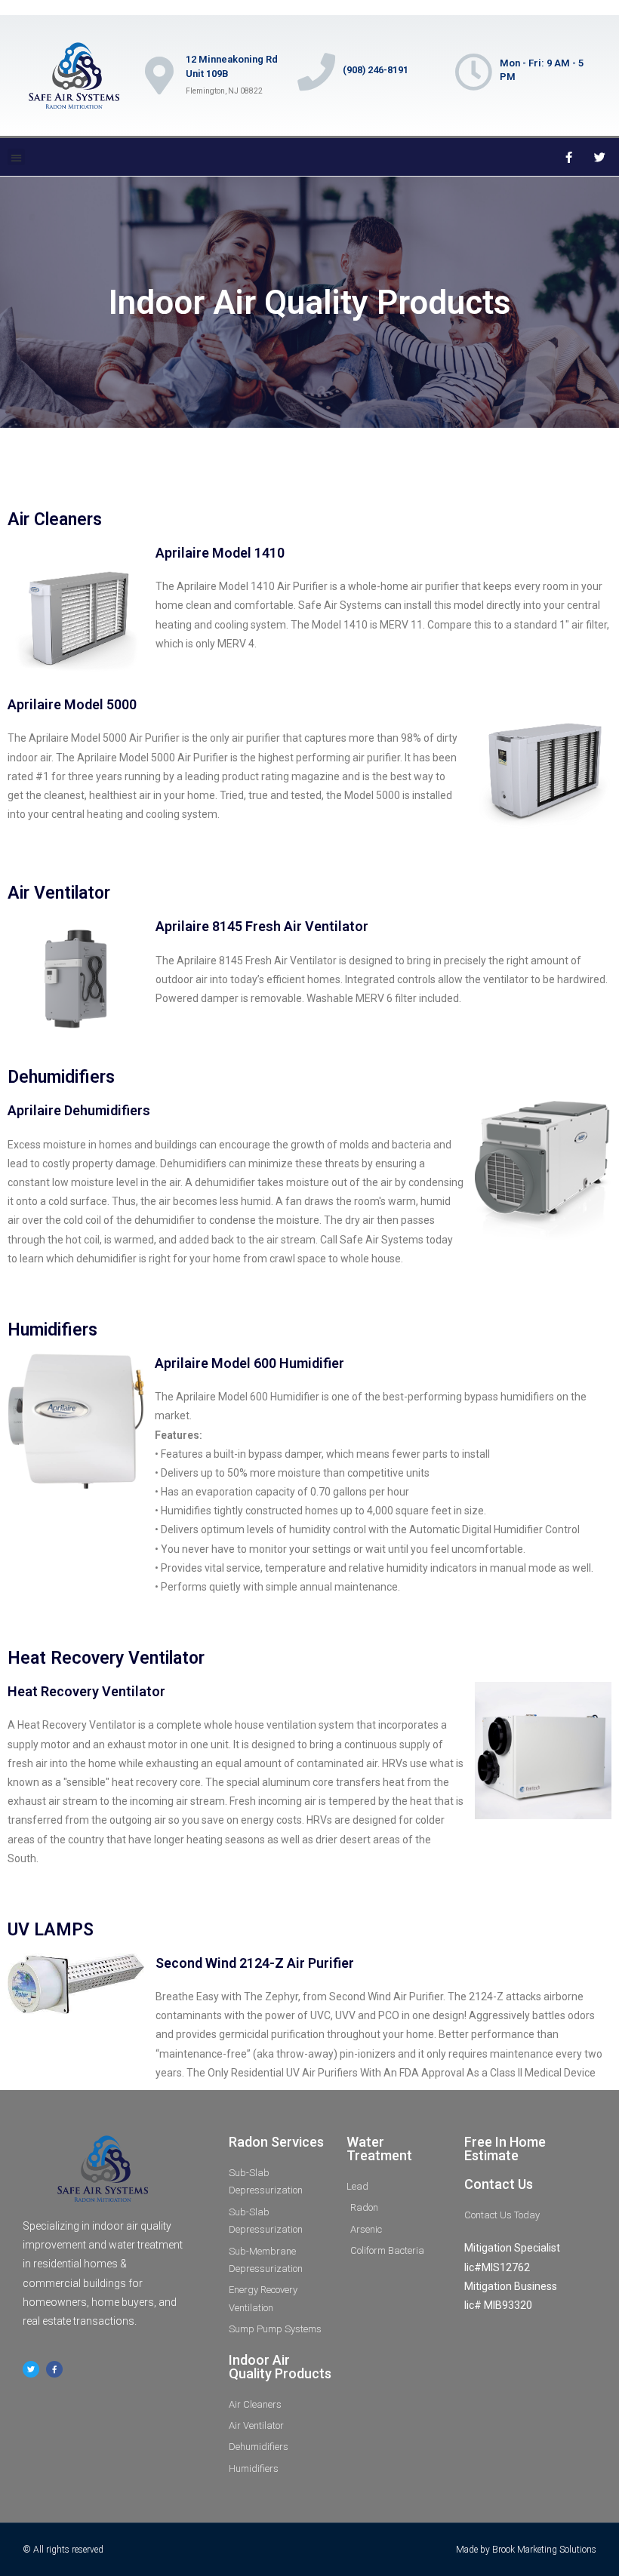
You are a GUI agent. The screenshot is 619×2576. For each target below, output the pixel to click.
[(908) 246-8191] (316, 72)
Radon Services (276, 2142)
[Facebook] (569, 157)
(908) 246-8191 (376, 70)
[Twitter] (600, 157)
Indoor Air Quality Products (280, 2367)
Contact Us (499, 2184)
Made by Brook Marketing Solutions (526, 2550)
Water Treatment (379, 2149)
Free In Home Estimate (505, 2149)
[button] (16, 157)
